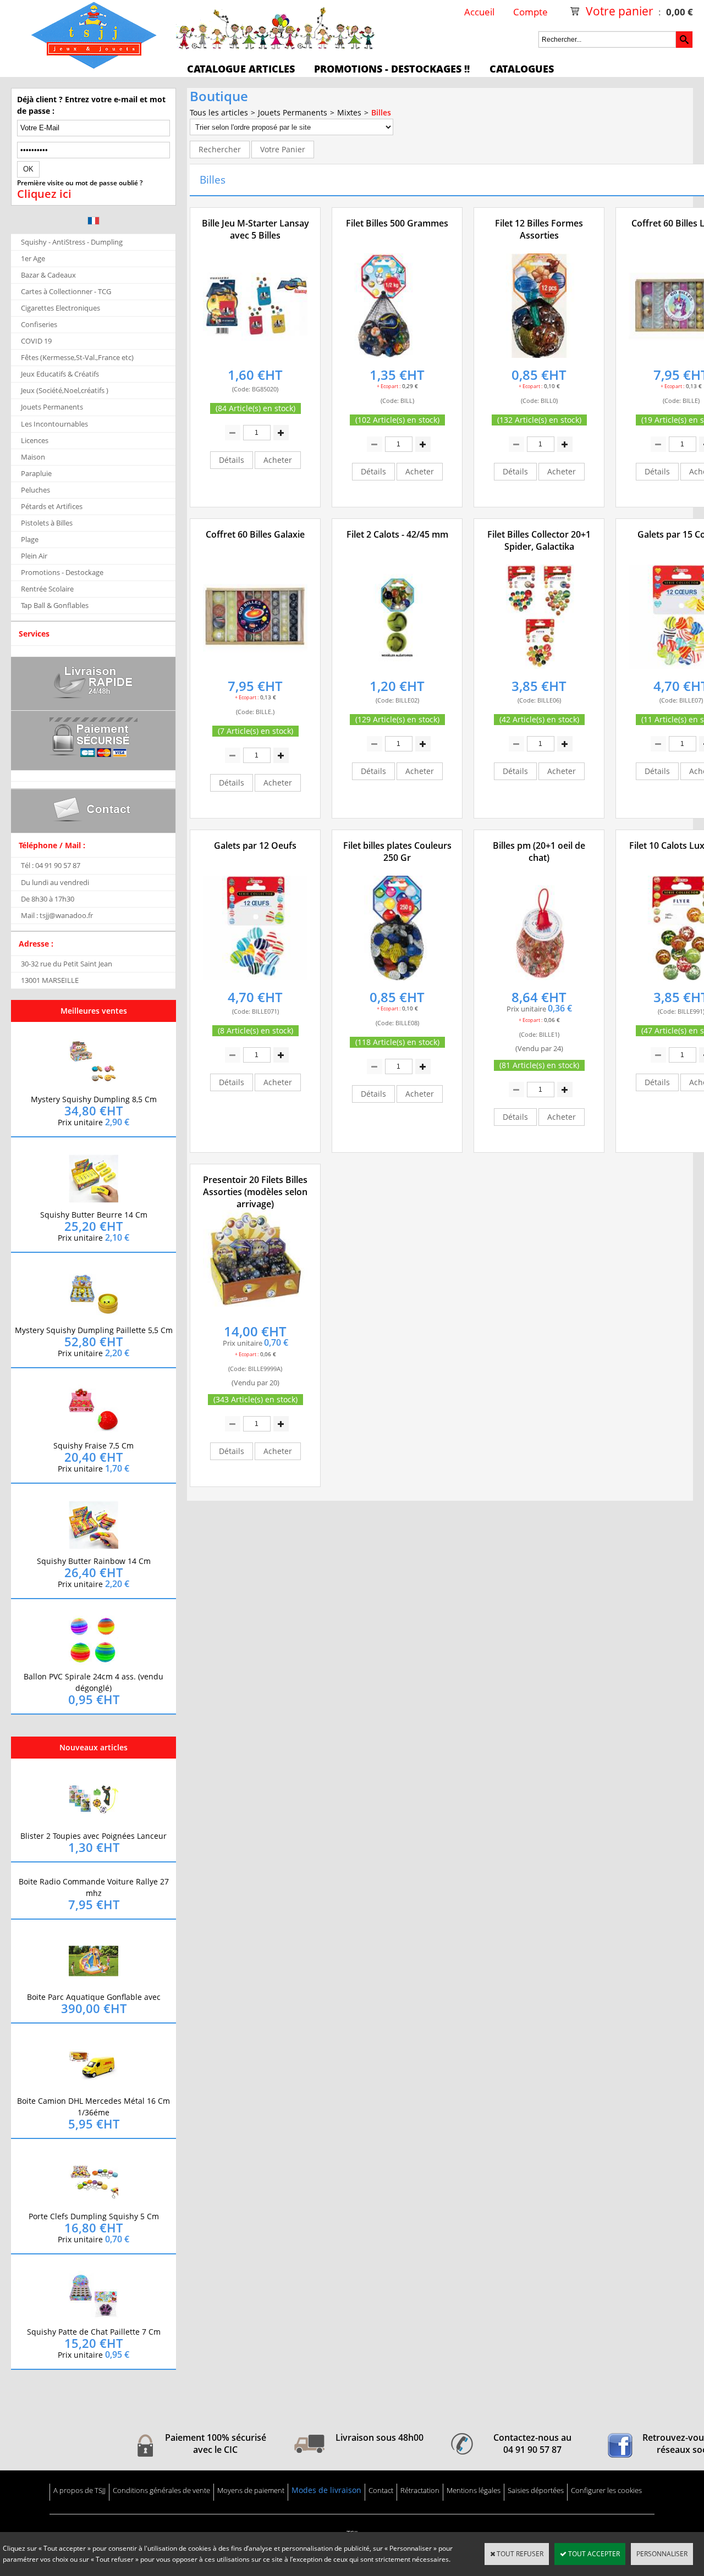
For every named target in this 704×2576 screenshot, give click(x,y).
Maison (33, 457)
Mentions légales (474, 2490)
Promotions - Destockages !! (392, 69)
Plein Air (34, 556)
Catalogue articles (241, 69)
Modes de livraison (326, 2490)
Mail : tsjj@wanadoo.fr (57, 915)
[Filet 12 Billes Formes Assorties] (539, 358)
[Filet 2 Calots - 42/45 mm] (397, 669)
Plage (30, 539)
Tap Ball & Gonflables (55, 605)
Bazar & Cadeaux (48, 275)
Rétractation (420, 2490)
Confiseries (39, 324)
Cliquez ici (44, 194)
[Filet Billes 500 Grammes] (397, 358)
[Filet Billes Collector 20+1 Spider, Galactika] (539, 669)
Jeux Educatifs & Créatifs (60, 374)
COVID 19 (36, 341)
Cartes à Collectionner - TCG (66, 291)
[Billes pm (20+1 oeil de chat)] (539, 980)
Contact (381, 2490)
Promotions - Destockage (62, 572)
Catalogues (522, 69)
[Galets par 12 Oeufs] (255, 980)
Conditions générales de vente (161, 2490)
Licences (35, 440)
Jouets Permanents (52, 407)
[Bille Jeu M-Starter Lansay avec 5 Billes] (255, 358)
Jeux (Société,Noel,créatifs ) (65, 390)
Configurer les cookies (606, 2490)
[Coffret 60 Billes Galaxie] (255, 669)
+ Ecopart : (389, 386)
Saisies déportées (536, 2490)
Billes (381, 112)
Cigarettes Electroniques (61, 308)
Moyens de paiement (251, 2490)
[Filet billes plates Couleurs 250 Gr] (397, 980)
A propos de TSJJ (79, 2490)
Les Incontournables (54, 424)
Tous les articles (219, 112)
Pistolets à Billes (47, 523)
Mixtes (349, 112)
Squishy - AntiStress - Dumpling (72, 242)
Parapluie (36, 473)
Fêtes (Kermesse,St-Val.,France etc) (77, 357)
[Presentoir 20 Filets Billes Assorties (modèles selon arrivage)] (255, 1315)
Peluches (35, 490)
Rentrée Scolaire (47, 589)
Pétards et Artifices (52, 506)
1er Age (33, 258)
